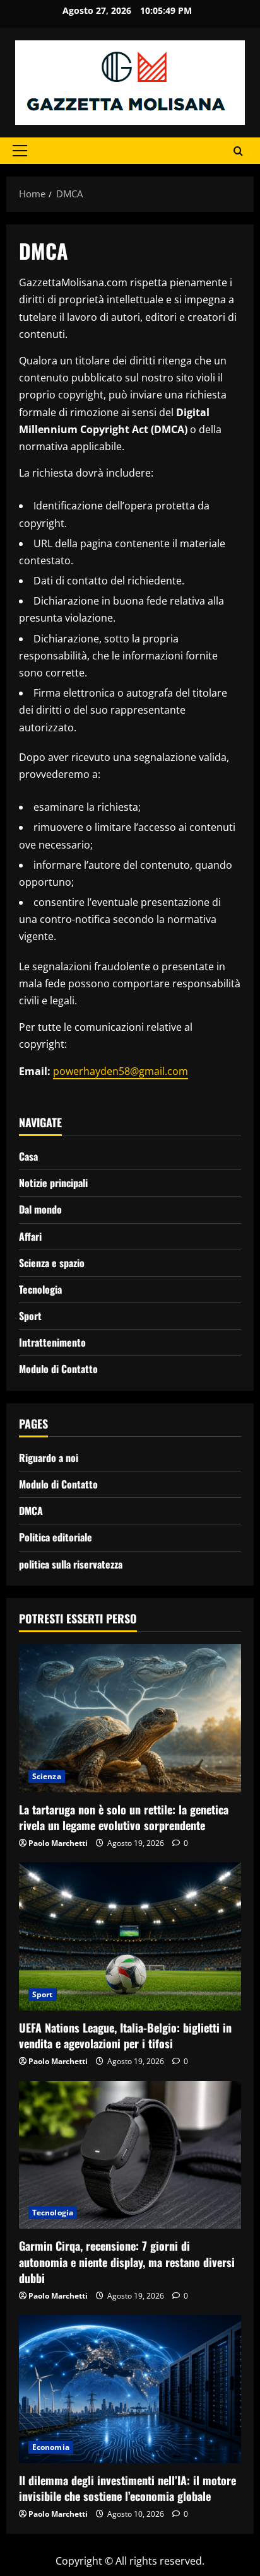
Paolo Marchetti (58, 1843)
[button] (20, 151)
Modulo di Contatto (58, 1369)
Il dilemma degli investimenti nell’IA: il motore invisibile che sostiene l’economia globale (127, 2488)
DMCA (31, 1511)
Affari (30, 1236)
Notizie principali (53, 1183)
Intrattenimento (52, 1342)
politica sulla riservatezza (71, 1564)
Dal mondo (40, 1209)
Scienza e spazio (52, 1263)
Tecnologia (40, 1289)
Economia (51, 2447)
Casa (28, 1156)
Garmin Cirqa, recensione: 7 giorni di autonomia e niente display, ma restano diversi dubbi (127, 2261)
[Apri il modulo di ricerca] (238, 151)
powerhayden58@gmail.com (121, 1071)
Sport (30, 1316)
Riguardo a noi (49, 1458)
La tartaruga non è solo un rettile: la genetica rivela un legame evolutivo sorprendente (124, 1817)
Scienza (47, 1776)
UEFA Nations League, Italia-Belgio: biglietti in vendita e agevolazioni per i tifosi (125, 2035)
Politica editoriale (56, 1537)
